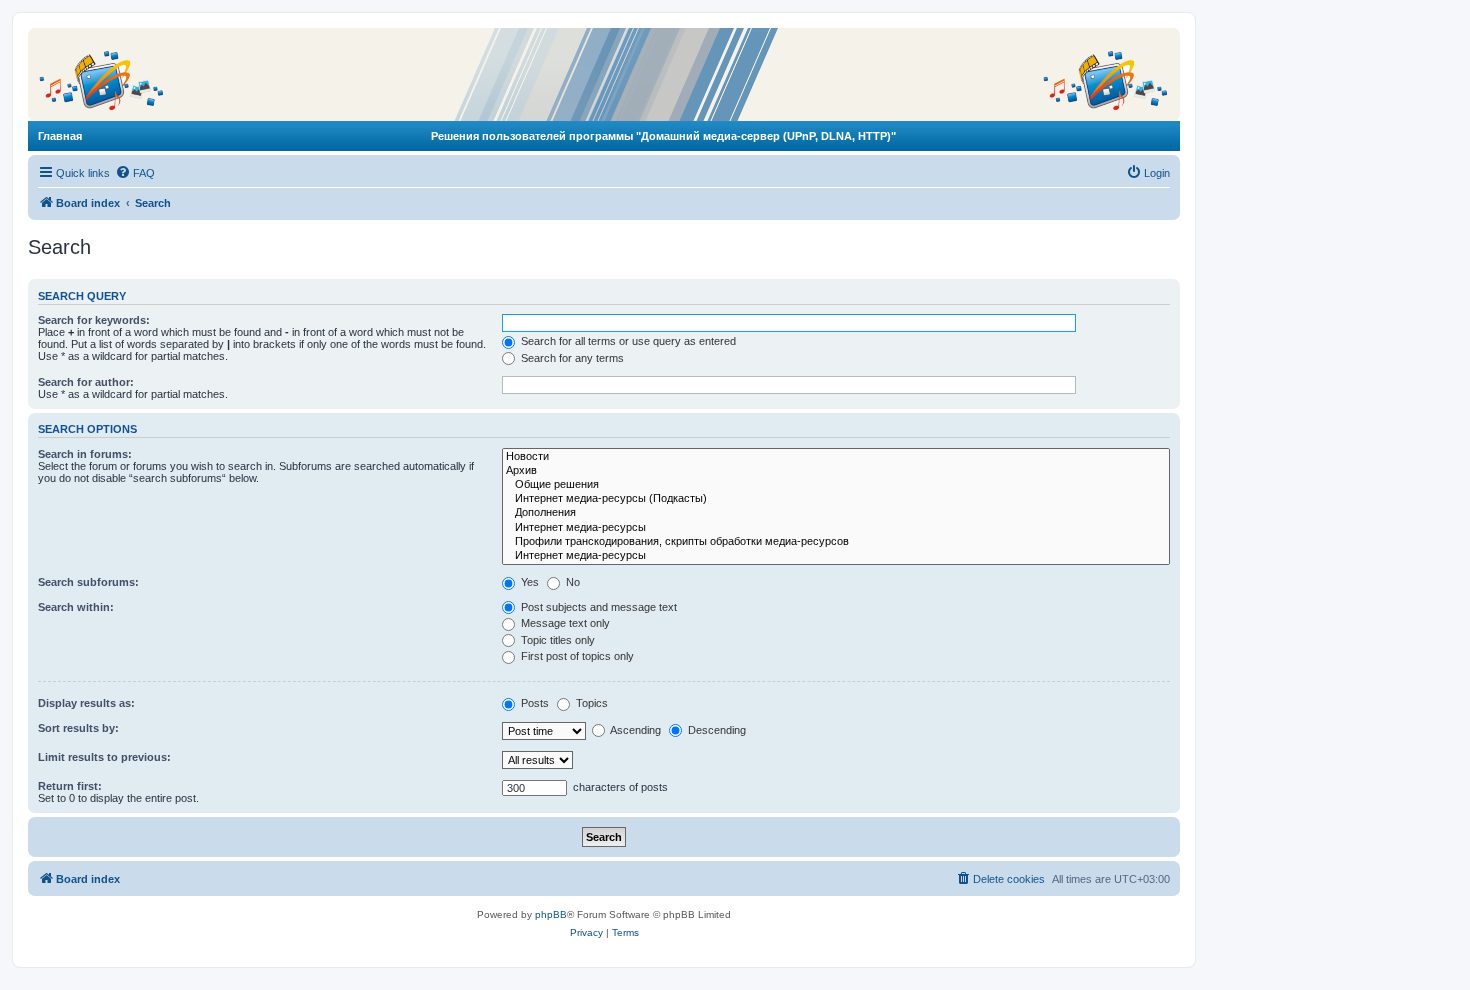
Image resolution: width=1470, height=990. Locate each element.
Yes (528, 582)
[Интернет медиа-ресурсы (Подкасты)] (836, 499)
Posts (533, 703)
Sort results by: (78, 728)
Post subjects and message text (597, 607)
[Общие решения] (836, 485)
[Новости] (836, 457)
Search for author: (86, 382)
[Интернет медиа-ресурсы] (836, 528)
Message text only (564, 623)
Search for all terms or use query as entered (627, 341)
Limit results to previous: (104, 757)
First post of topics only (576, 656)
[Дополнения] (836, 513)
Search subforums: (88, 582)
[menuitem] (135, 173)
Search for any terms (571, 358)
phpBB (551, 914)
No (571, 582)
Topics (590, 703)
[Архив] (836, 471)
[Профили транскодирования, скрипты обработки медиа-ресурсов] (836, 542)
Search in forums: (85, 454)
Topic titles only (556, 640)
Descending (715, 730)
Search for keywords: (94, 320)
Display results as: (86, 703)
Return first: (70, 786)
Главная (60, 136)
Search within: (76, 607)
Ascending (634, 730)
